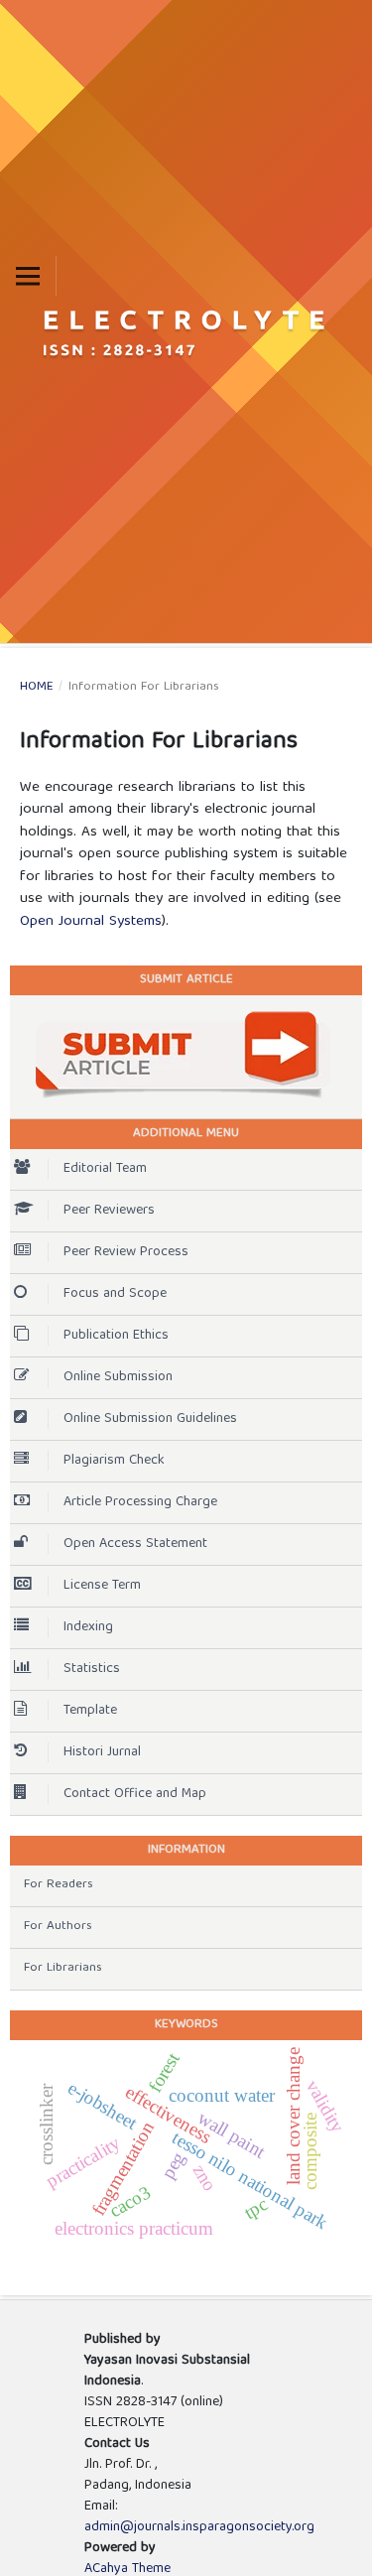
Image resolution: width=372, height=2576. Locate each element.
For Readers (59, 1885)
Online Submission (118, 1377)
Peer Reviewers (109, 1211)
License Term (102, 1586)
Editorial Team (105, 1169)
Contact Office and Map (135, 1794)
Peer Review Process (126, 1252)
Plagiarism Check (114, 1461)
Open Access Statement (135, 1544)
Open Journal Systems (91, 922)
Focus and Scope (115, 1294)
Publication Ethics (116, 1336)
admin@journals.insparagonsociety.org (199, 2527)
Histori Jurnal (102, 1752)
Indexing (88, 1627)
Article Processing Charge (140, 1502)
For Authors (58, 1927)
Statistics (92, 1669)
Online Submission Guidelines (150, 1419)
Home (37, 688)
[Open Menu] (28, 276)
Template (90, 1711)
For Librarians (63, 1968)
